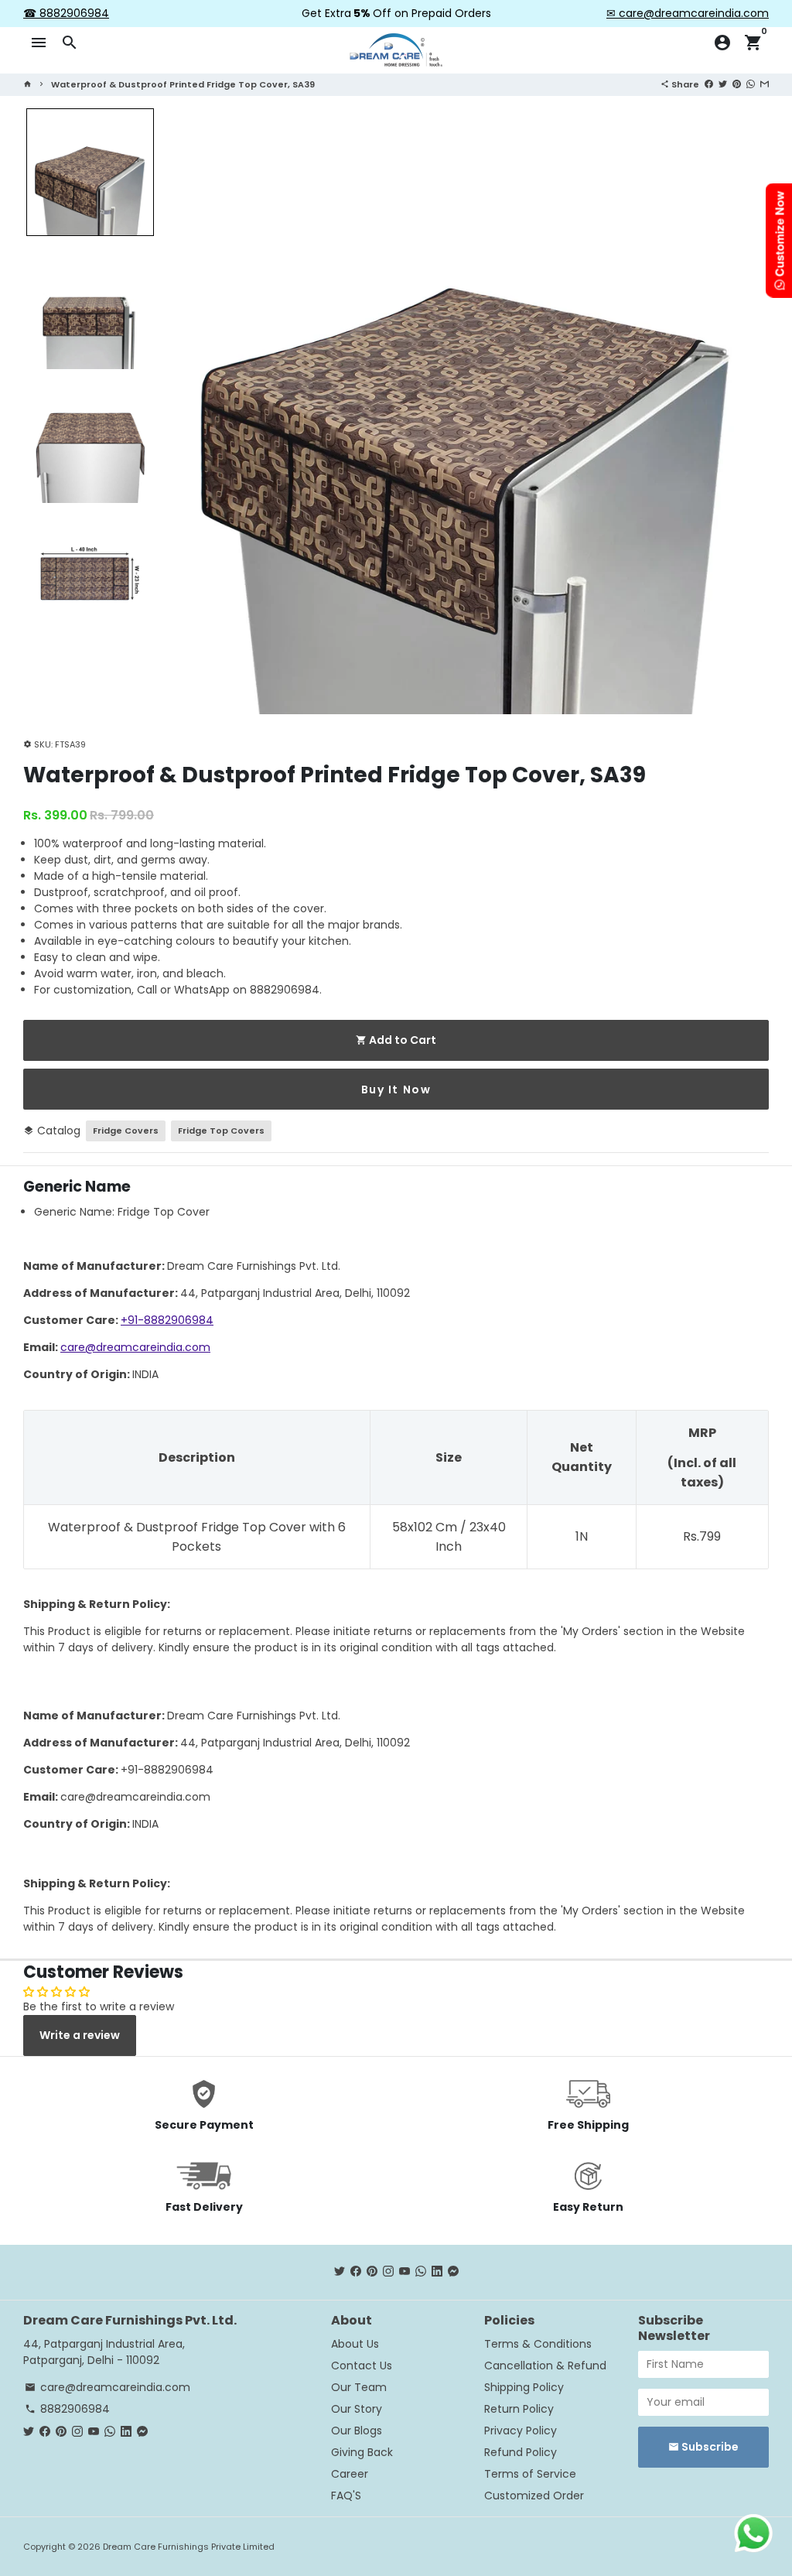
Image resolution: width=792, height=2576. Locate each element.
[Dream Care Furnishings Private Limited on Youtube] (405, 2272)
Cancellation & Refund (545, 2366)
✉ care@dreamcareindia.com (688, 13)
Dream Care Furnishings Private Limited (189, 2547)
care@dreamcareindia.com (135, 1347)
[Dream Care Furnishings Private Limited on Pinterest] (372, 2272)
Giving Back (362, 2452)
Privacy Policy (521, 2431)
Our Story (357, 2409)
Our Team (359, 2387)
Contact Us (362, 2366)
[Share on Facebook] (709, 84)
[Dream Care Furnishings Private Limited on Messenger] (453, 2272)
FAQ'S (346, 2496)
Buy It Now (396, 1090)
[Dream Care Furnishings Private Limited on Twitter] (340, 2272)
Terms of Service (530, 2474)
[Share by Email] (765, 84)
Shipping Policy (524, 2387)
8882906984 (67, 2409)
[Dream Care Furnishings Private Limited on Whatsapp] (421, 2272)
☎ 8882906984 (66, 13)
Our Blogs (357, 2431)
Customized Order (534, 2496)
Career (350, 2474)
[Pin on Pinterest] (737, 84)
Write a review (80, 2035)
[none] (90, 172)
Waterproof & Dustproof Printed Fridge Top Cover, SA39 (183, 84)
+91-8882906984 (167, 1320)
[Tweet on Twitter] (723, 84)
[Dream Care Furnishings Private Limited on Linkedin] (437, 2272)
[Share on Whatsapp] (751, 84)
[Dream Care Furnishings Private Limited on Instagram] (388, 2272)
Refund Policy (521, 2452)
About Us (355, 2344)
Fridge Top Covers (221, 1131)
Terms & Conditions (538, 2344)
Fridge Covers (126, 1131)
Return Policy (519, 2409)
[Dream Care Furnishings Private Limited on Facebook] (356, 2272)
